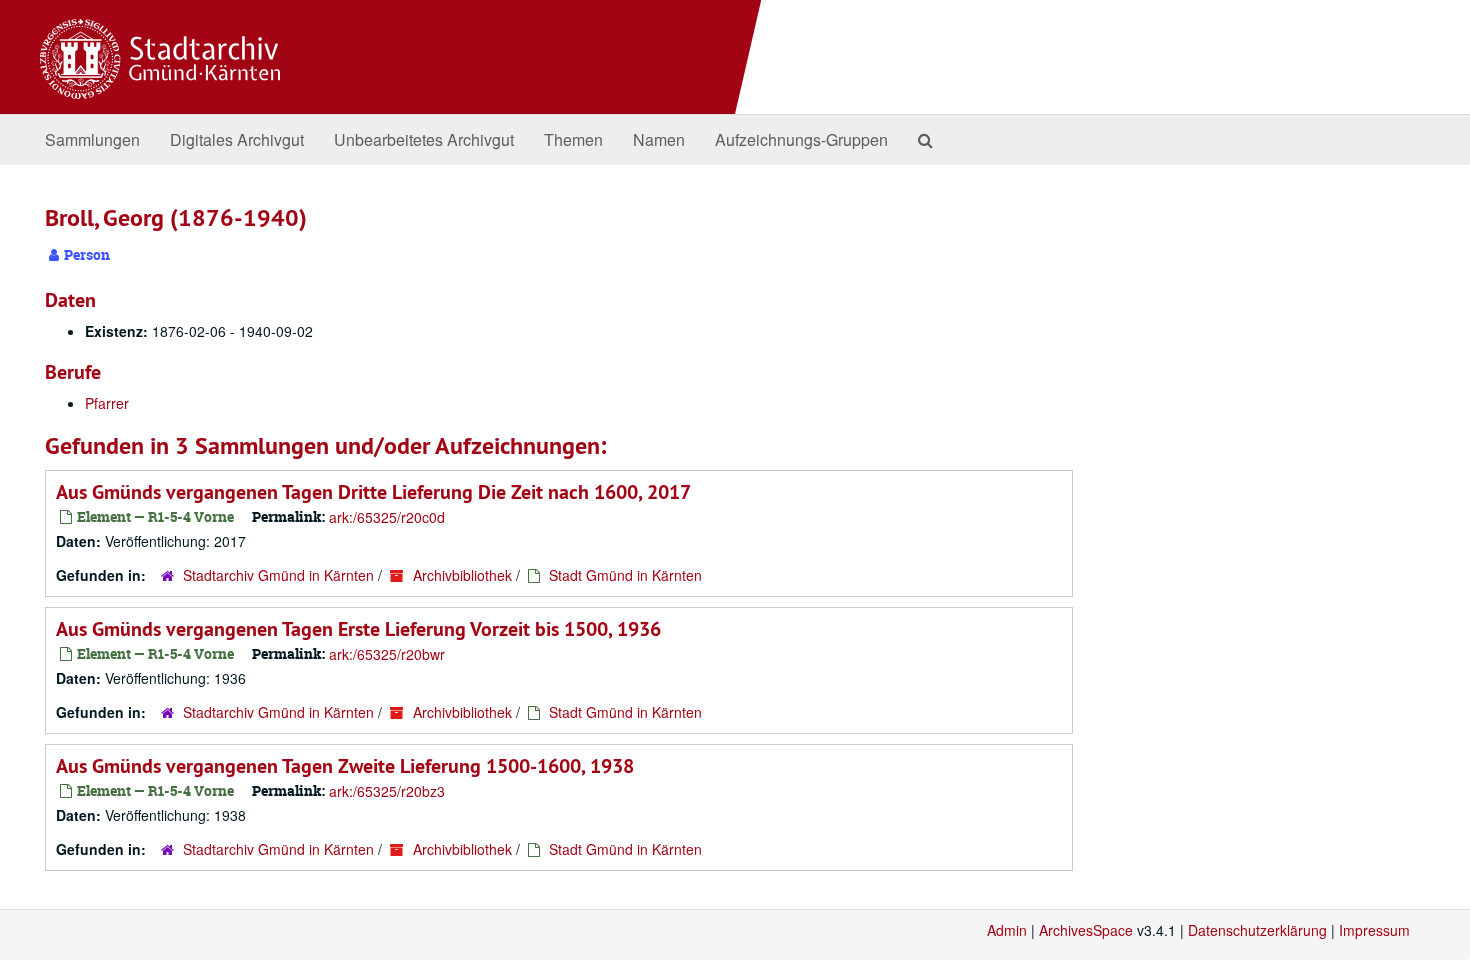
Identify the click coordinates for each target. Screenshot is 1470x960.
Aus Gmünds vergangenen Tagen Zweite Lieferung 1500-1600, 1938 (345, 766)
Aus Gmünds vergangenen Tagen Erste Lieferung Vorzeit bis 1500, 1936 (358, 629)
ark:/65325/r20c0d (387, 517)
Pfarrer (107, 403)
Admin (1007, 930)
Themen (573, 139)
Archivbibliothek (462, 575)
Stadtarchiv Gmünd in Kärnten (278, 575)
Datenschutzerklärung (1257, 930)
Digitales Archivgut (237, 139)
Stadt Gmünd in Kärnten (625, 575)
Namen (659, 139)
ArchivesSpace (1086, 930)
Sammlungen (92, 139)
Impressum (1374, 930)
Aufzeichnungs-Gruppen (801, 139)
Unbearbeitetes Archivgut (424, 139)
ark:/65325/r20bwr (387, 654)
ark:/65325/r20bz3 (387, 791)
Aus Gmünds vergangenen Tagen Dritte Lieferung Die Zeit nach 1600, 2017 (373, 492)
